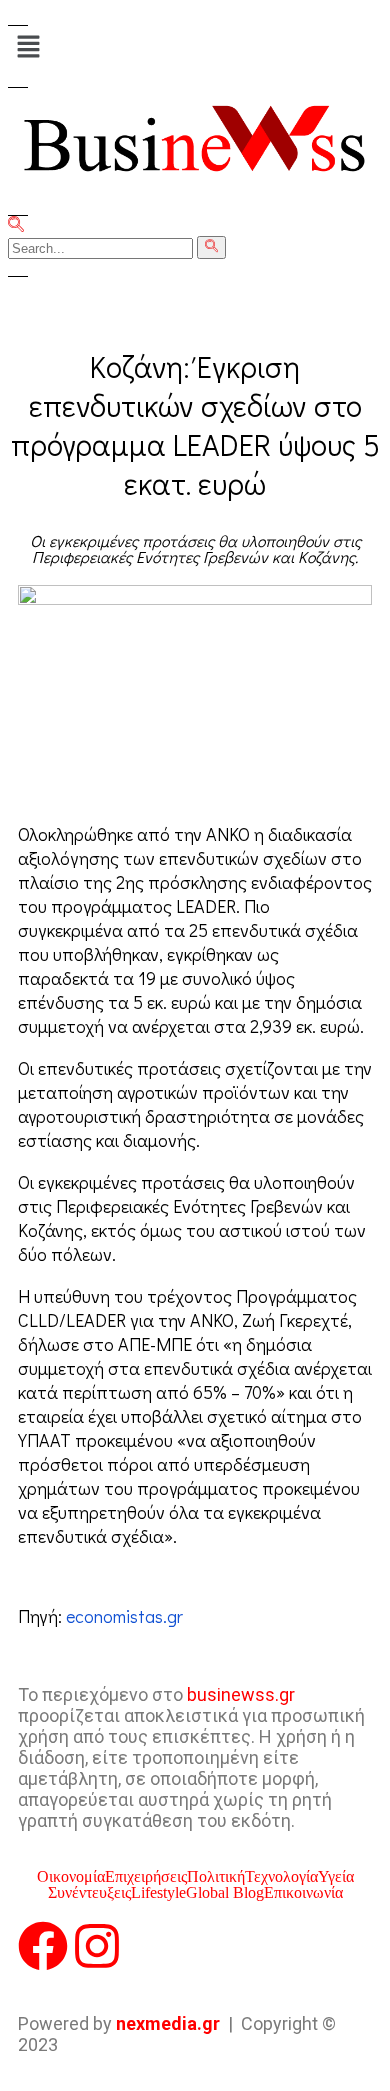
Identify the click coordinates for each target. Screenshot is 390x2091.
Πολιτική (216, 1877)
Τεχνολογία (281, 1877)
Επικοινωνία (303, 1893)
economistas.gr (124, 1616)
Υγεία (336, 1877)
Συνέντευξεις (89, 1893)
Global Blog (225, 1893)
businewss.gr (241, 1694)
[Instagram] (97, 1946)
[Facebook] (43, 1946)
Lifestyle (158, 1893)
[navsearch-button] (16, 226)
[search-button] (211, 247)
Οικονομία (71, 1877)
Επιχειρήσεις (146, 1877)
